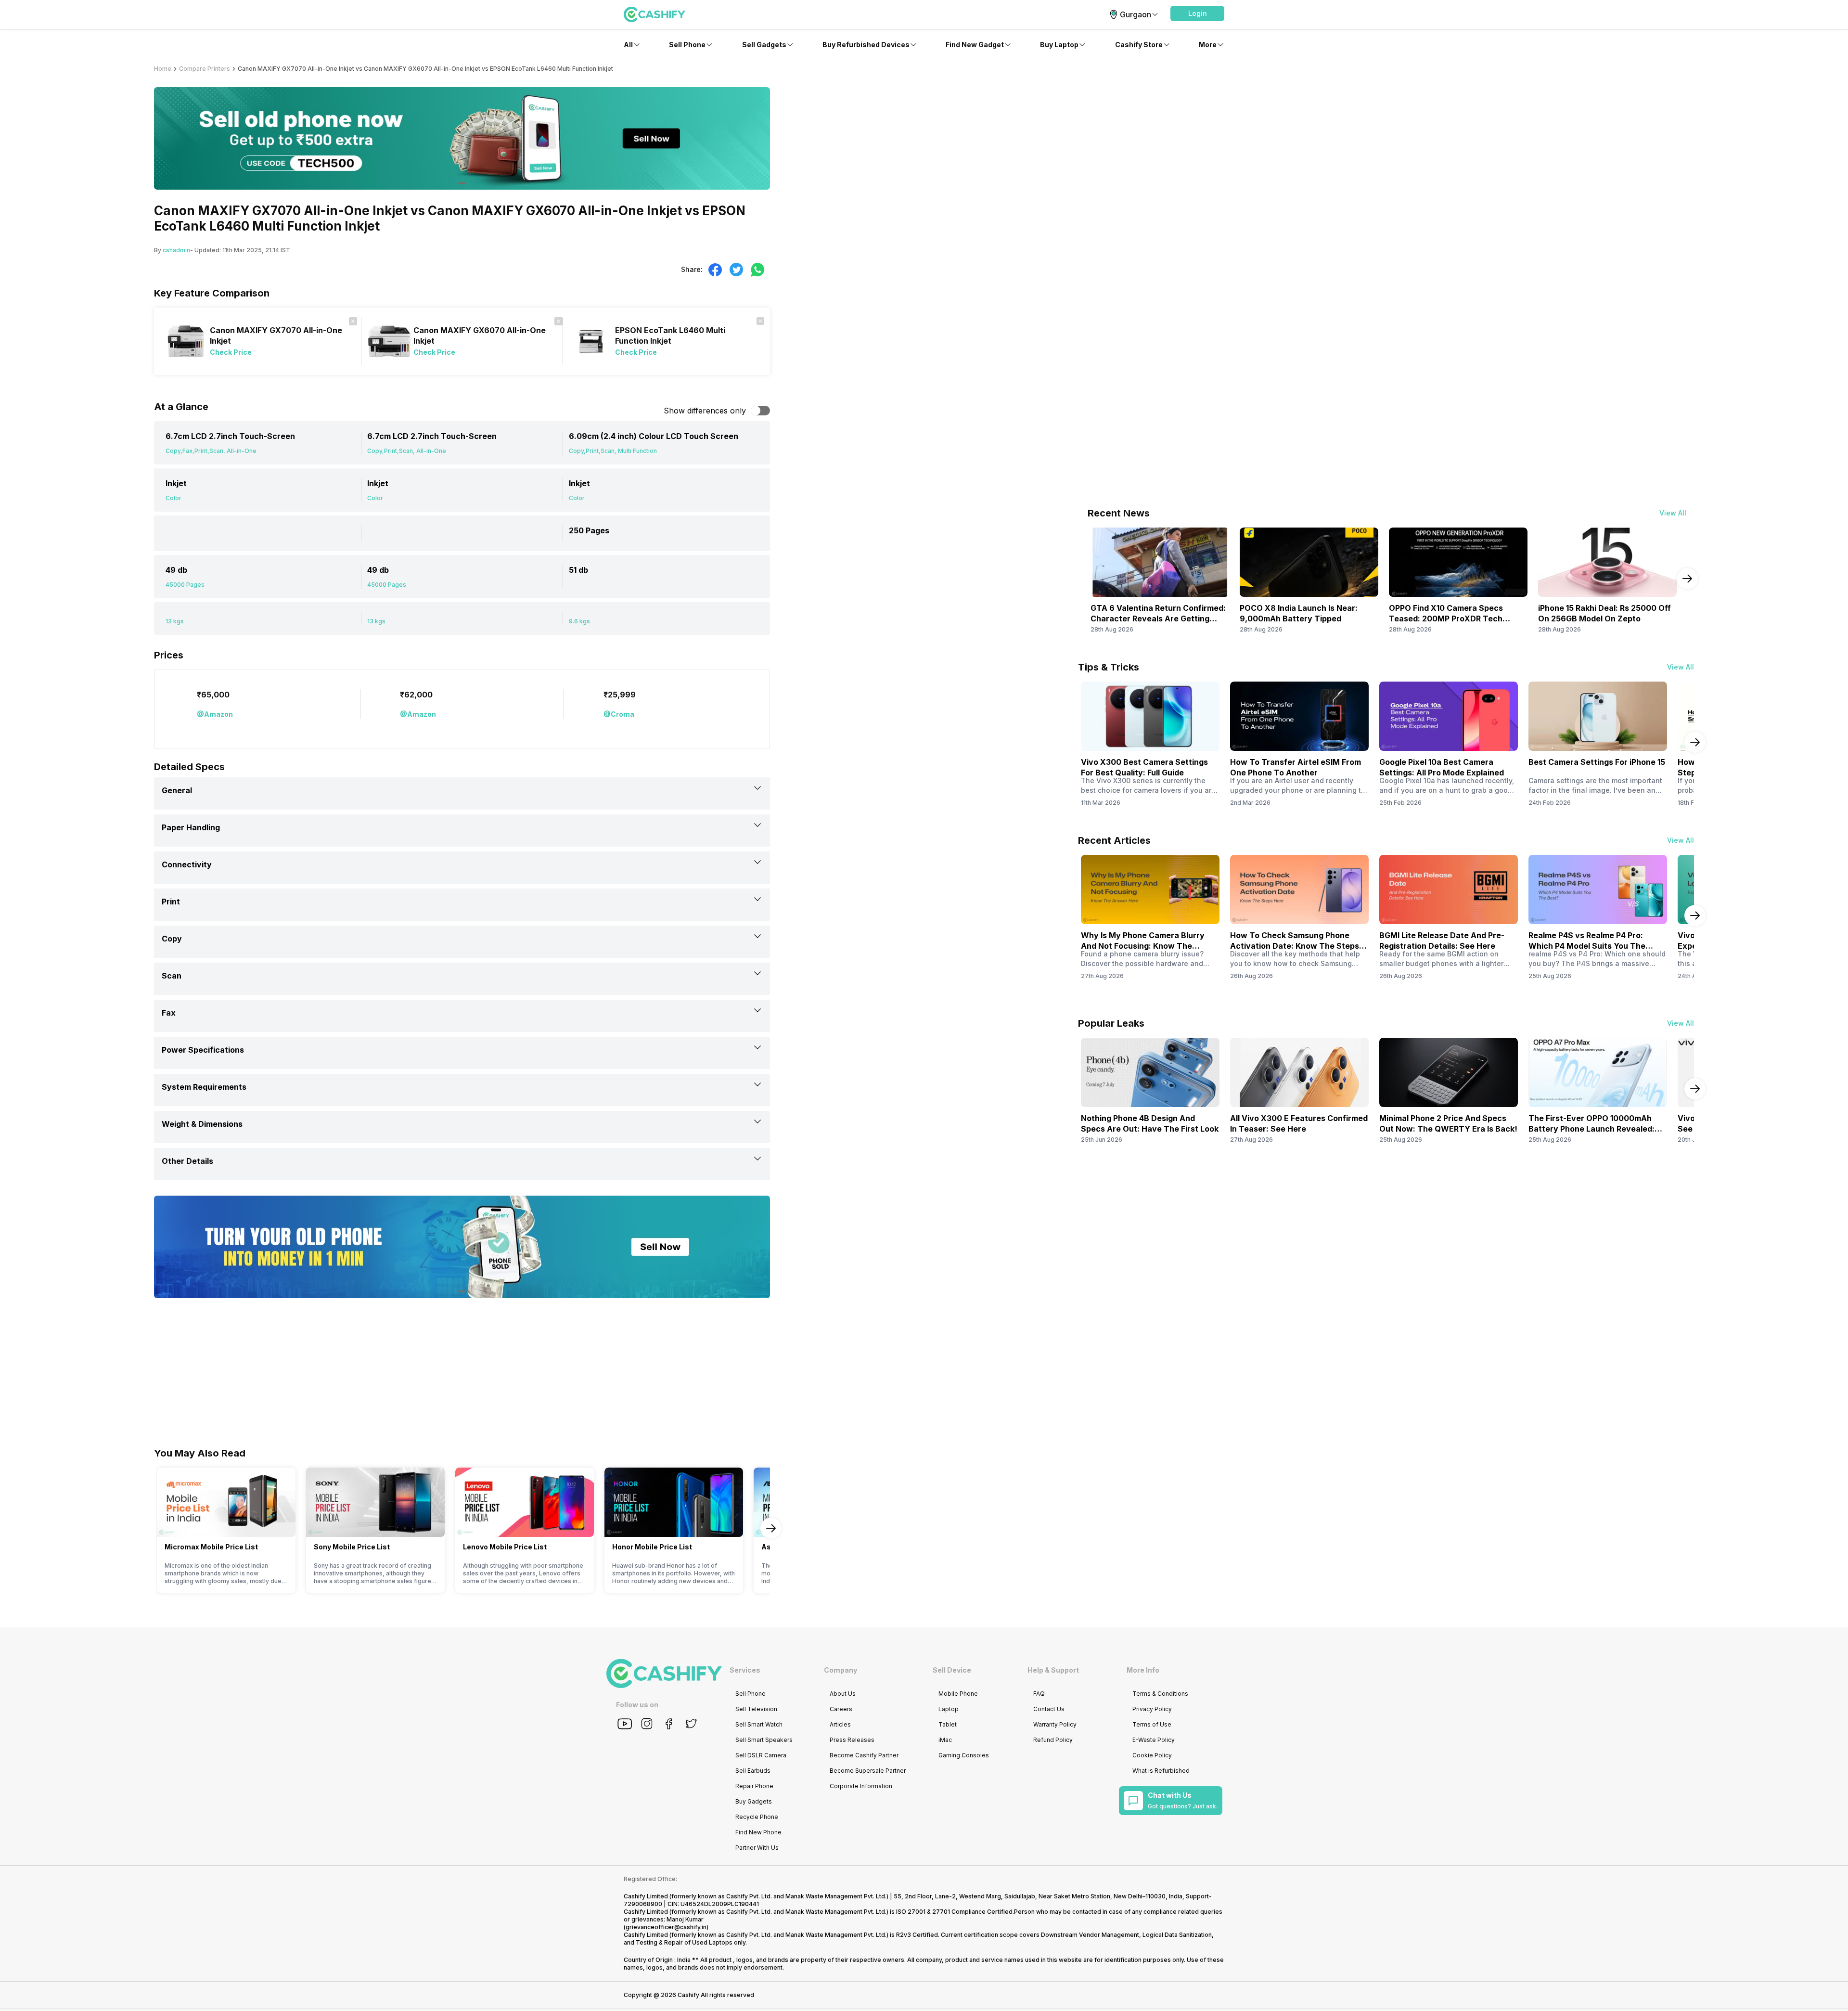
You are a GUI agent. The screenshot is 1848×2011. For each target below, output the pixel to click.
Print (171, 902)
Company (841, 1670)
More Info (1143, 1670)
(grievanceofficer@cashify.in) (666, 1927)
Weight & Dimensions (202, 1124)
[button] (1197, 13)
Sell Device (952, 1670)
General (177, 790)
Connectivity (187, 864)
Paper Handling (191, 827)
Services (745, 1670)
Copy (172, 939)
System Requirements (204, 1087)
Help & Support (1053, 1670)
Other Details (187, 1161)
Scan (172, 976)
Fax (169, 1013)
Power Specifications (203, 1050)
